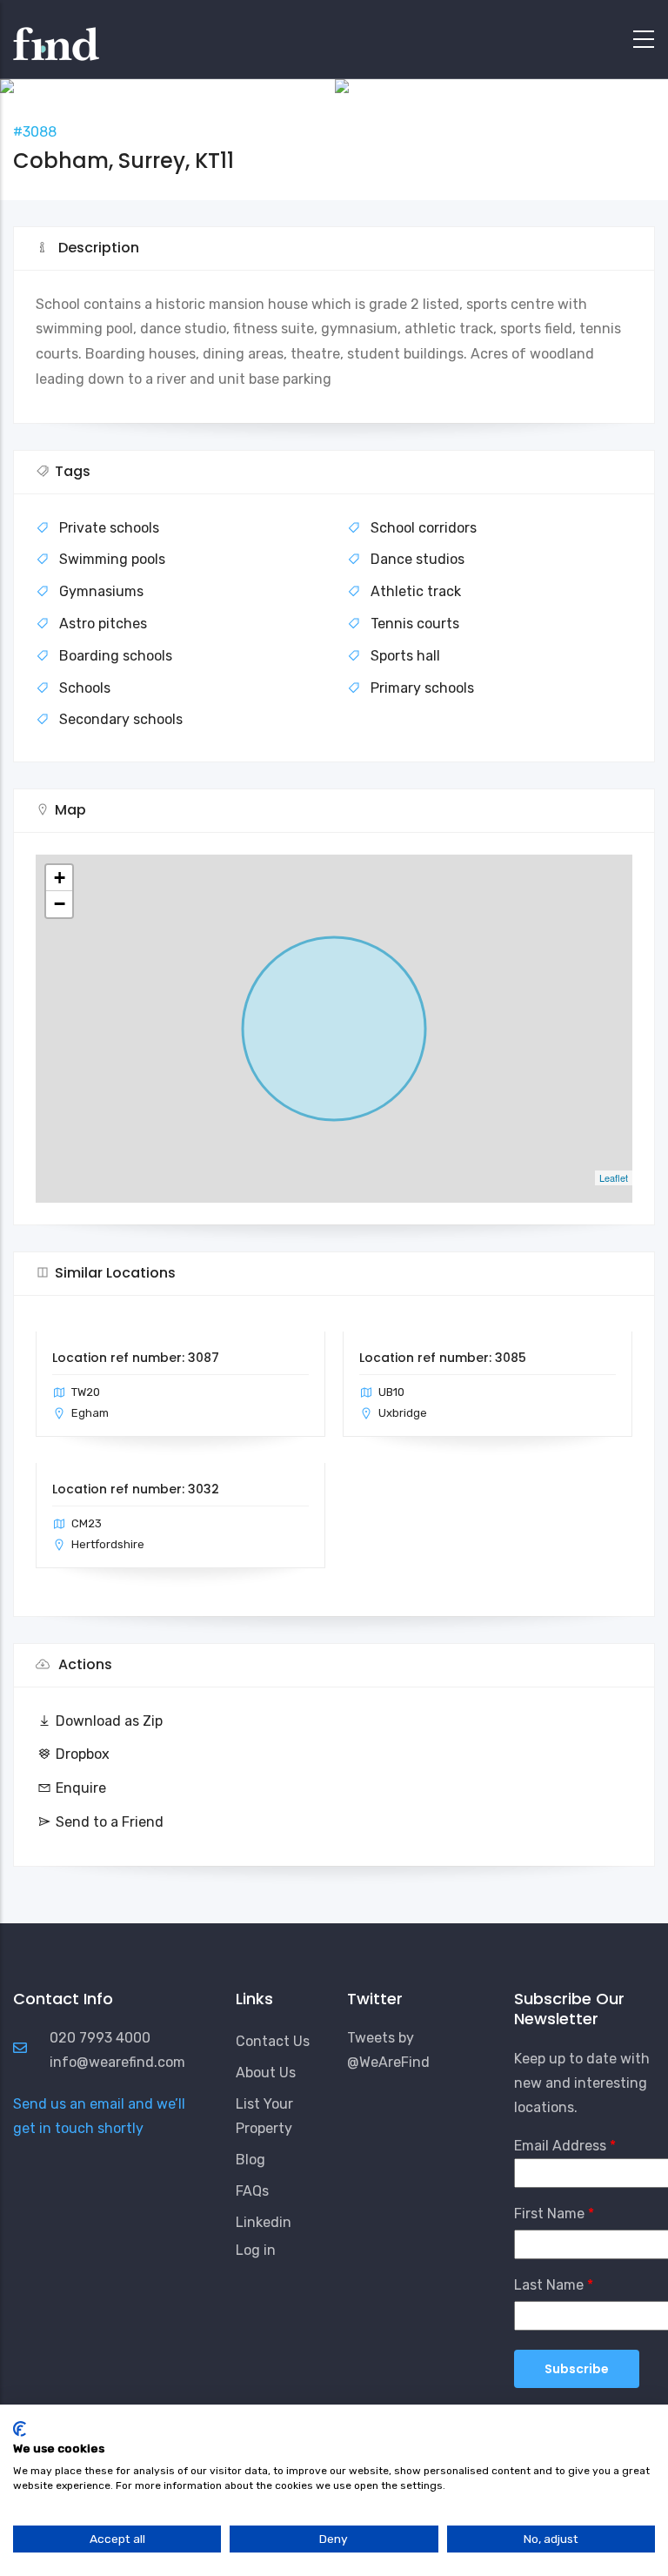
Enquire (81, 1788)
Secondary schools (121, 719)
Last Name (549, 2285)
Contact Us (273, 2041)
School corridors (424, 528)
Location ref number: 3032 (136, 1489)
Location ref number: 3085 (443, 1358)
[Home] (56, 35)
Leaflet (614, 1177)
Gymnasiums (101, 591)
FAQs (252, 2191)
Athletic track (416, 591)
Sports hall (405, 656)
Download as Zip (109, 1721)
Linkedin (264, 2222)
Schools (85, 688)
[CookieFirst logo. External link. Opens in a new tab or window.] (20, 2429)
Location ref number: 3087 (136, 1358)
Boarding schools (116, 656)
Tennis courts (415, 624)
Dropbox (83, 1754)
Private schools (109, 528)
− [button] (60, 904)
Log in (256, 2250)
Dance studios (417, 559)
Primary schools (422, 688)
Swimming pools (112, 559)
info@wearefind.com (117, 2062)
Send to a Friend (110, 1822)
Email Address (560, 2146)
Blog (250, 2160)
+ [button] (60, 878)
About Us (266, 2073)
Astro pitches (103, 624)
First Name (549, 2214)
